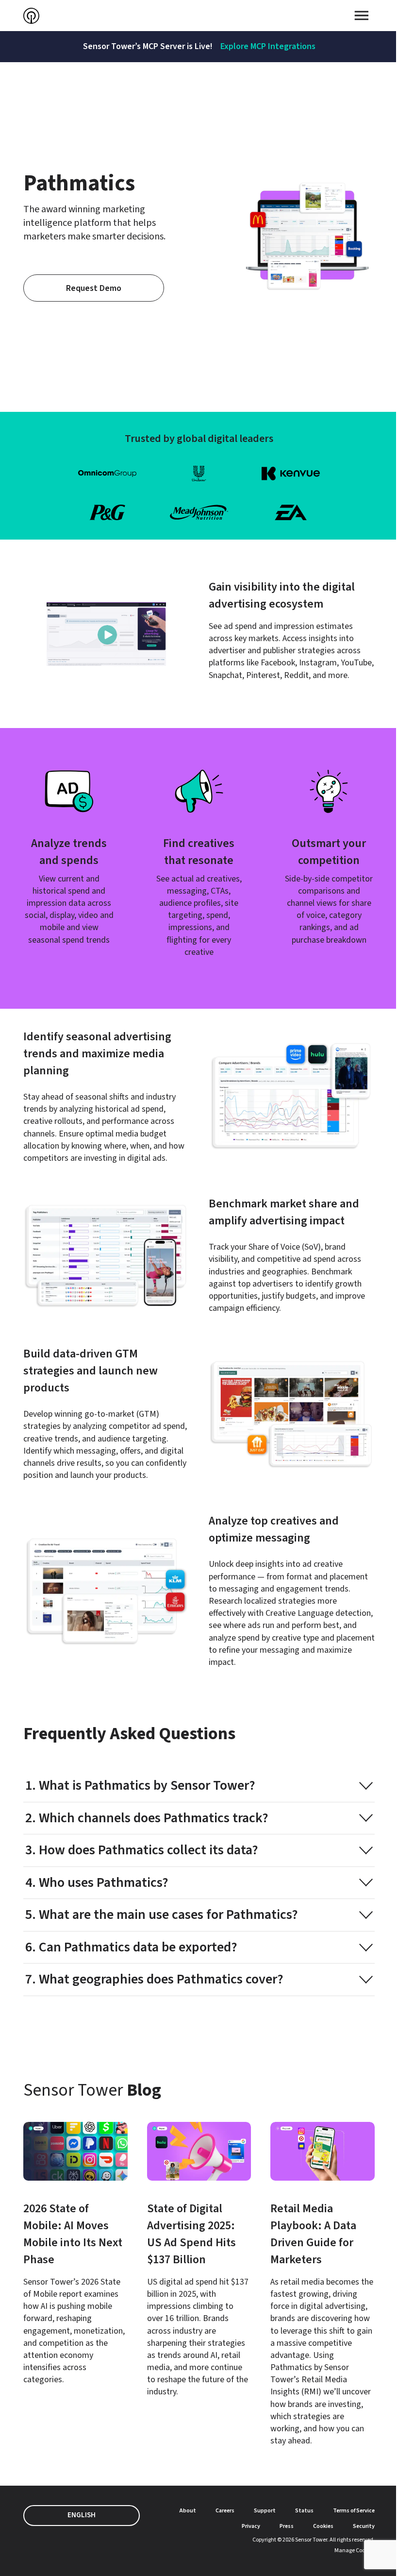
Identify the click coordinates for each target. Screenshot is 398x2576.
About (188, 2511)
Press (287, 2526)
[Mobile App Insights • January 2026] (75, 2254)
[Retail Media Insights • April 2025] (323, 2284)
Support (265, 2511)
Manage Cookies (355, 2551)
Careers (225, 2511)
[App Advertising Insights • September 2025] (199, 2260)
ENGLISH (82, 2515)
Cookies (323, 2526)
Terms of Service (354, 2511)
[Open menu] (362, 16)
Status (304, 2511)
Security (364, 2526)
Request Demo (94, 288)
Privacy (251, 2526)
